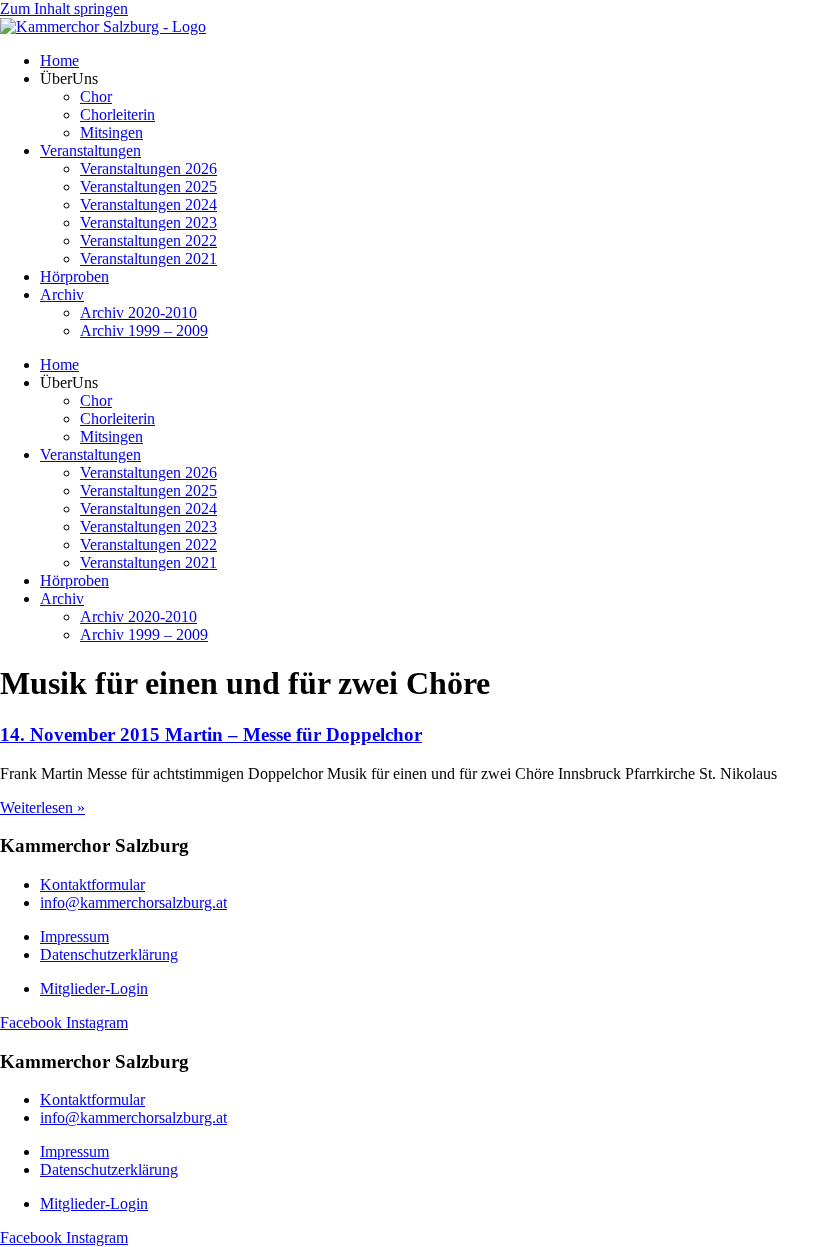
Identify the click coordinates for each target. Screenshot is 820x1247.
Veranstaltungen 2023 (148, 222)
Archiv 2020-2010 (138, 312)
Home (59, 60)
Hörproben (74, 276)
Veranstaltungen (90, 150)
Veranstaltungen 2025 (148, 186)
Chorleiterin (117, 114)
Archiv (62, 294)
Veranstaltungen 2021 (148, 258)
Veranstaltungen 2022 (148, 240)
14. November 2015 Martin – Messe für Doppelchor (211, 734)
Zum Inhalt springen (64, 8)
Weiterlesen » (42, 807)
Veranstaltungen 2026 (148, 168)
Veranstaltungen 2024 (148, 204)
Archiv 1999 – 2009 (144, 330)
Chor (96, 96)
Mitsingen (111, 132)
